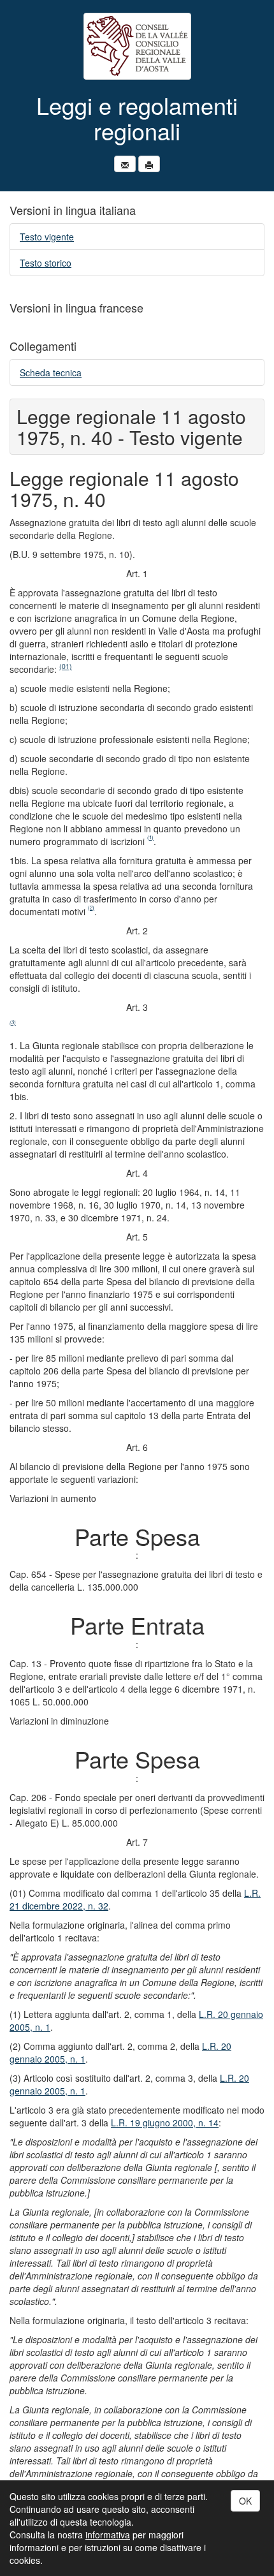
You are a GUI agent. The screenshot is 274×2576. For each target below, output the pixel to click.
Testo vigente (47, 237)
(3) (13, 1022)
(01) (66, 666)
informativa (108, 2535)
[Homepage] (137, 46)
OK (245, 2501)
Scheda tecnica (51, 372)
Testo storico (46, 263)
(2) (91, 907)
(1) (150, 837)
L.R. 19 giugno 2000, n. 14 (165, 2123)
